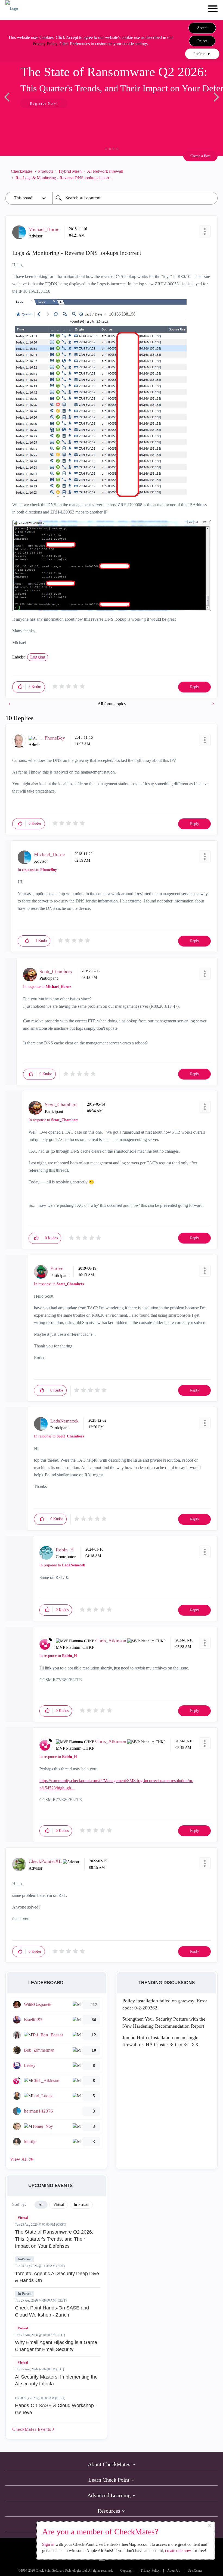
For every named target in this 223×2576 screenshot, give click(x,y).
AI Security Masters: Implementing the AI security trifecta (56, 2380)
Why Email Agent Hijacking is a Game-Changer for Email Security (57, 2346)
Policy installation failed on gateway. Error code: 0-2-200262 (165, 2004)
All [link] (41, 2205)
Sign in (48, 2544)
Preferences (202, 54)
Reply (195, 687)
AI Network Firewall (105, 171)
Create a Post (200, 156)
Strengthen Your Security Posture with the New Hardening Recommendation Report (164, 2023)
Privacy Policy (45, 44)
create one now (178, 2551)
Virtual (23, 2218)
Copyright (127, 2571)
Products (46, 171)
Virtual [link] (59, 2205)
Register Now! (44, 103)
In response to (37, 870)
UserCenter (195, 2571)
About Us (174, 2571)
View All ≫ (22, 2159)
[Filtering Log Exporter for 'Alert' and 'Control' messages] (10, 704)
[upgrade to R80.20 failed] (213, 704)
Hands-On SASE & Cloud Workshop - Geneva (56, 2409)
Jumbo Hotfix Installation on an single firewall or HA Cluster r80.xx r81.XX (160, 2041)
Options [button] (211, 175)
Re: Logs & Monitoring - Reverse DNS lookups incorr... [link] (64, 178)
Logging (38, 657)
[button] (202, 28)
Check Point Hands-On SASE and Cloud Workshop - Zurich (52, 2311)
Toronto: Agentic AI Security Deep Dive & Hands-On (57, 2277)
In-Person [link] (81, 2205)
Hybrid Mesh (70, 171)
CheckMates (22, 171)
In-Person (25, 2259)
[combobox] (135, 198)
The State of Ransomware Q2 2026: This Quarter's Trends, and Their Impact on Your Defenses (54, 2239)
